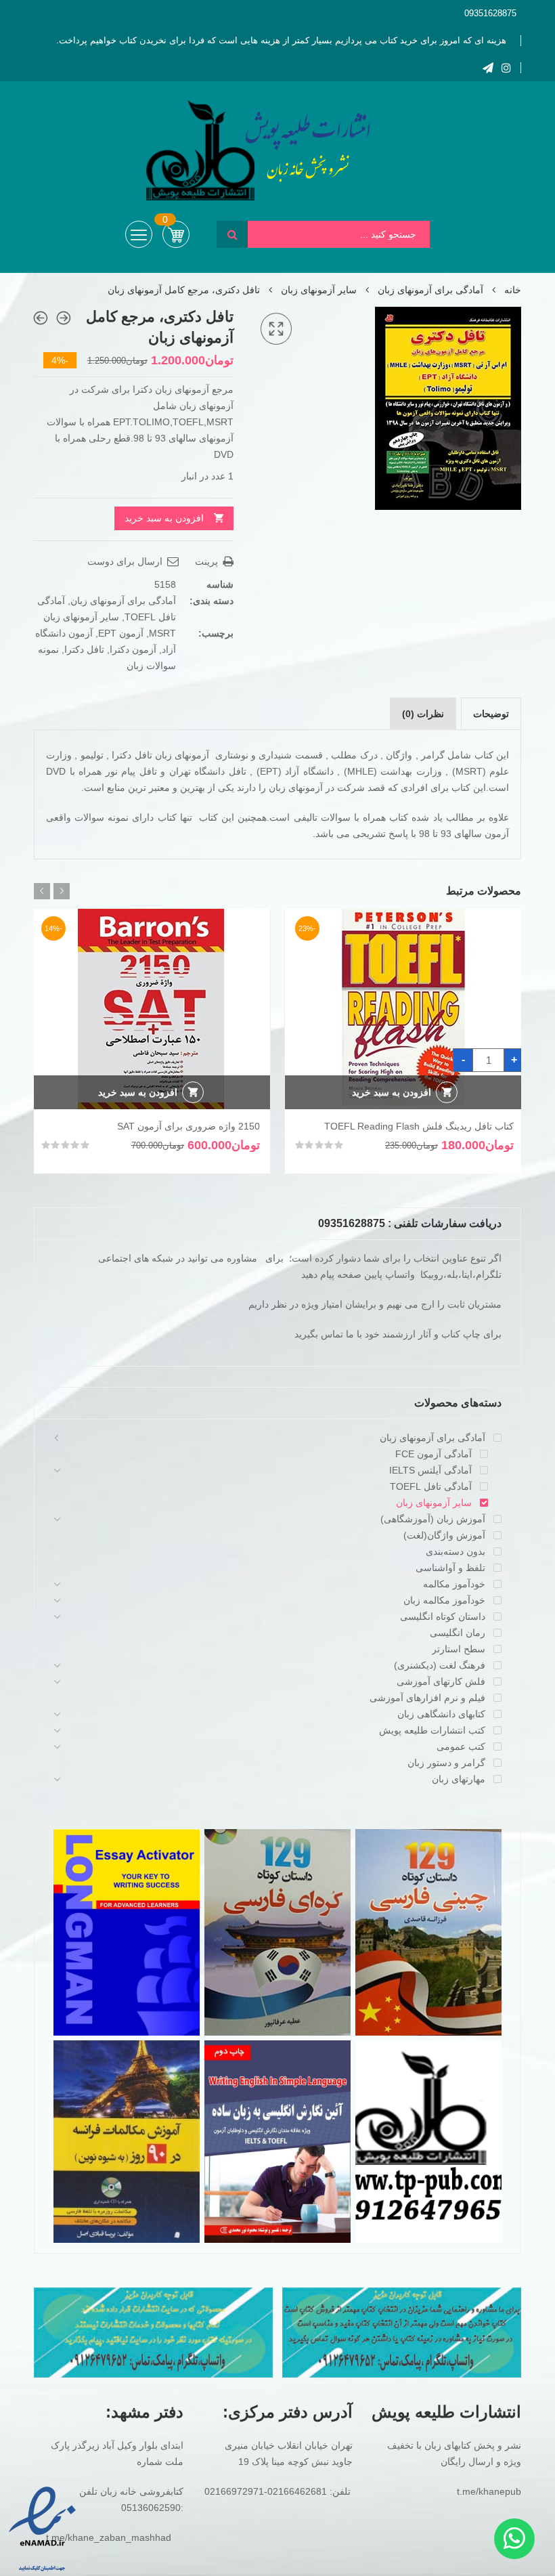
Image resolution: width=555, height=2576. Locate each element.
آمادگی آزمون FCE (434, 1454)
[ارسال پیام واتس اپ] (514, 2539)
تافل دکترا (84, 649)
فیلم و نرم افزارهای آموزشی (427, 1698)
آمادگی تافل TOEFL (431, 1486)
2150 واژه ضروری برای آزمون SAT (188, 1126)
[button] (276, 329)
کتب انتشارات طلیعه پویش (432, 1730)
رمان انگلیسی (458, 1633)
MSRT (162, 633)
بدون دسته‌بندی (456, 1551)
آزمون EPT (121, 633)
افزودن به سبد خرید (164, 518)
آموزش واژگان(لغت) (444, 1535)
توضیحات (491, 714)
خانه (513, 290)
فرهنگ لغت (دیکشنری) (440, 1665)
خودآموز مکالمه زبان (444, 1600)
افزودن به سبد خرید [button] (392, 1092)
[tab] (491, 714)
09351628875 (490, 13)
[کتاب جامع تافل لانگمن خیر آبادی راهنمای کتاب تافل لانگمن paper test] (64, 318)
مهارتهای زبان (459, 1779)
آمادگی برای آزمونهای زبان (430, 290)
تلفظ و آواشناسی (450, 1568)
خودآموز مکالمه (454, 1584)
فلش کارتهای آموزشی (441, 1681)
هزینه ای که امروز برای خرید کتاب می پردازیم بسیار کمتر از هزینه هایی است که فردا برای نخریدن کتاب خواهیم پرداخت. (281, 40)
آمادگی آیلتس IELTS (430, 1470)
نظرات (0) (423, 714)
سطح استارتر (459, 1649)
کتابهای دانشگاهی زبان (441, 1714)
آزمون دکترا (133, 649)
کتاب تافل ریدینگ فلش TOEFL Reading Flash (419, 1126)
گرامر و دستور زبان (446, 1763)
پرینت (208, 561)
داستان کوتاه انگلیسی (443, 1616)
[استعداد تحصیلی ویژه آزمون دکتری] (41, 318)
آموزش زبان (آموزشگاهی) (433, 1519)
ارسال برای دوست (126, 561)
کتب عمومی (461, 1746)
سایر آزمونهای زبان (319, 290)
